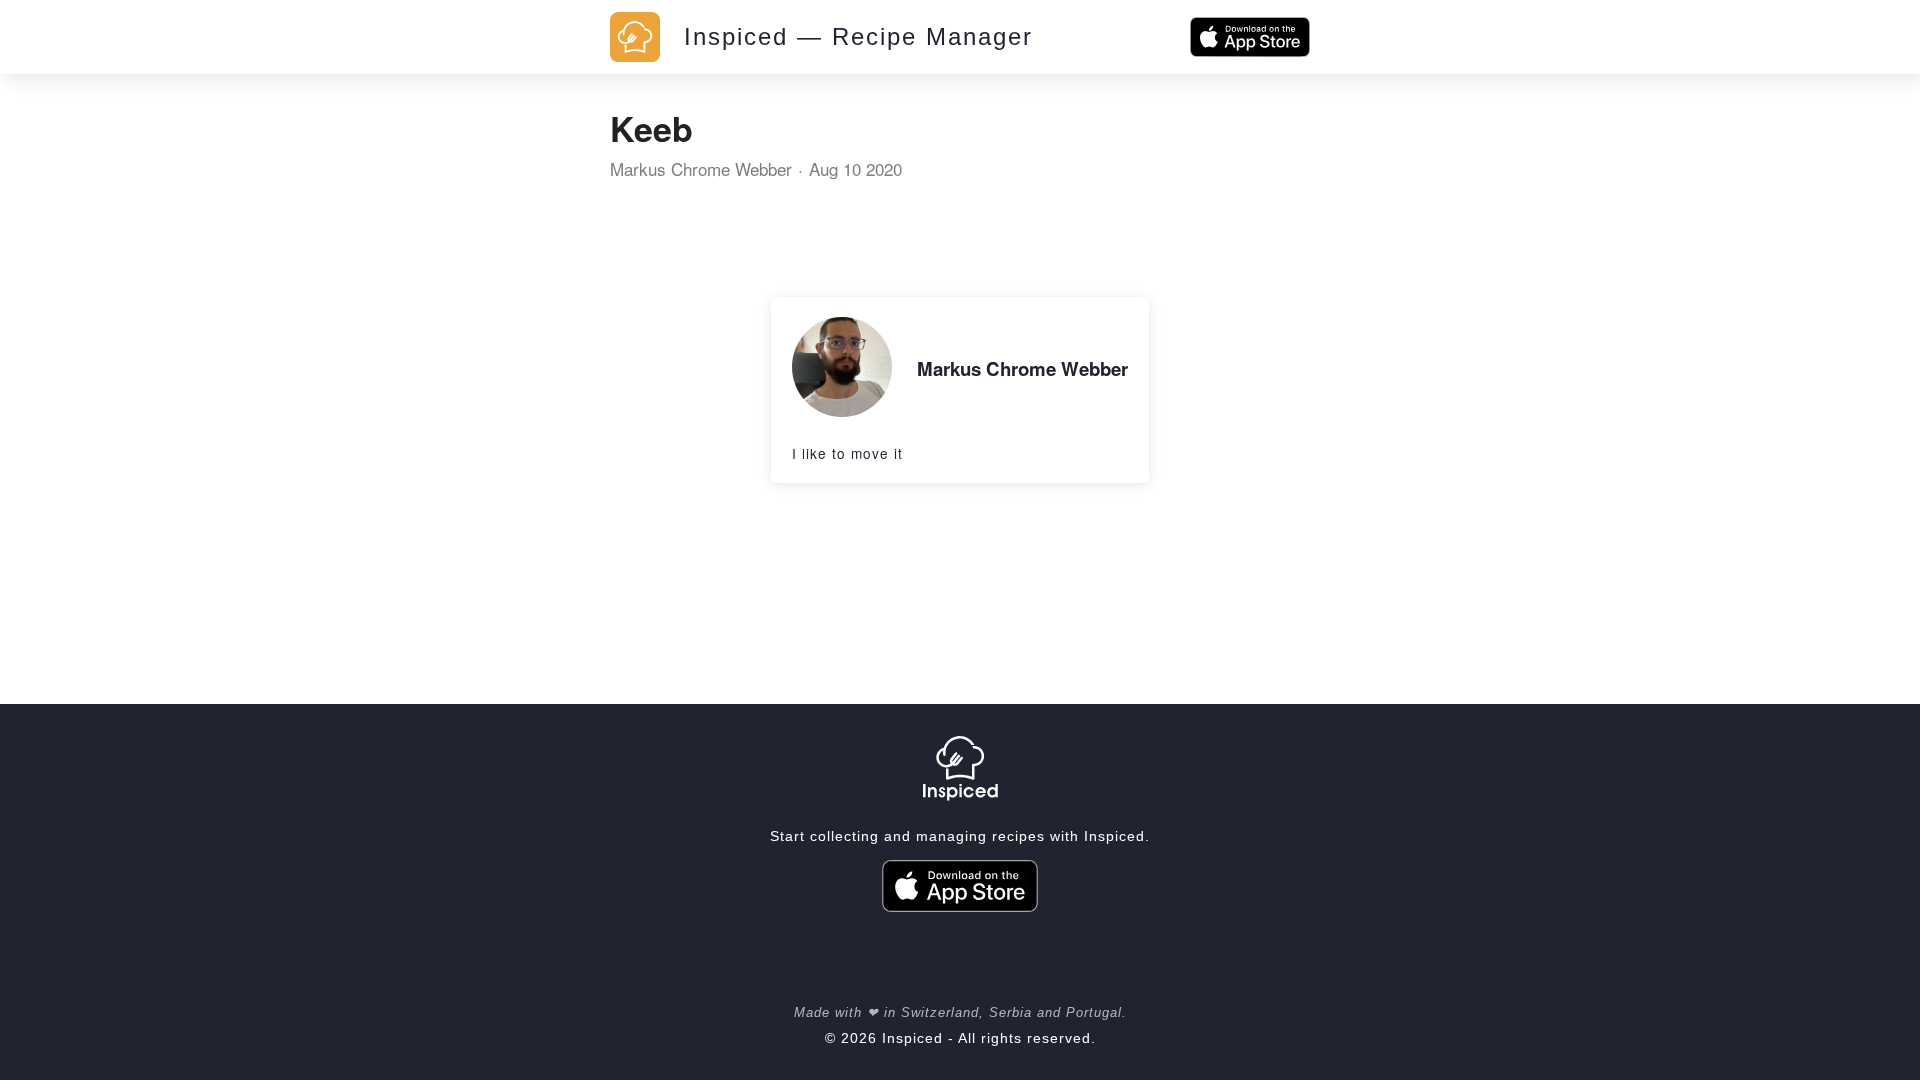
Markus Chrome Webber (701, 168)
